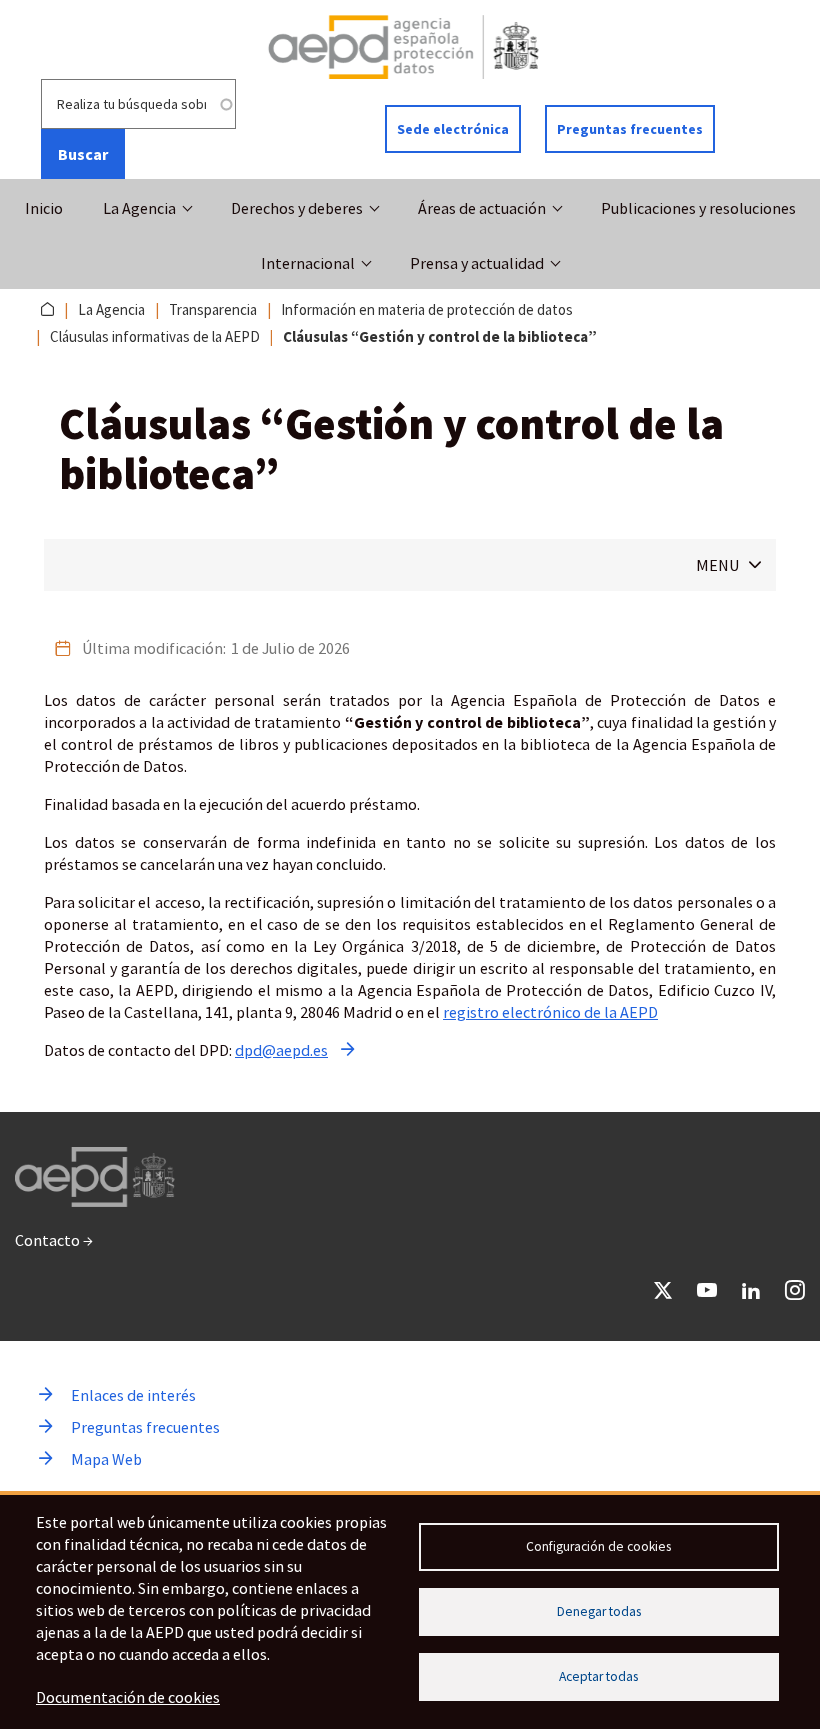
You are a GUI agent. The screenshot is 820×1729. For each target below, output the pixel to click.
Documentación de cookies (128, 1697)
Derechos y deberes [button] (297, 208)
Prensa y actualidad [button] (477, 263)
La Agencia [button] (139, 208)
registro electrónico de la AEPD (550, 1012)
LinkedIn (751, 1290)
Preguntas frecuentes (630, 129)
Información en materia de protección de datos (427, 309)
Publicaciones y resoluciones (698, 208)
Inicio (44, 208)
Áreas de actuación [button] (482, 208)
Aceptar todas (598, 1676)
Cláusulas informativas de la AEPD (155, 336)
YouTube (707, 1290)
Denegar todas (599, 1611)
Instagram (795, 1290)
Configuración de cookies (598, 1546)
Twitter (663, 1290)
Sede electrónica (453, 129)
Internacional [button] (308, 263)
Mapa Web (106, 1459)
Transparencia (213, 309)
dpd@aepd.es (281, 1050)
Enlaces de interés (133, 1395)
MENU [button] (717, 565)
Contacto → (54, 1240)
